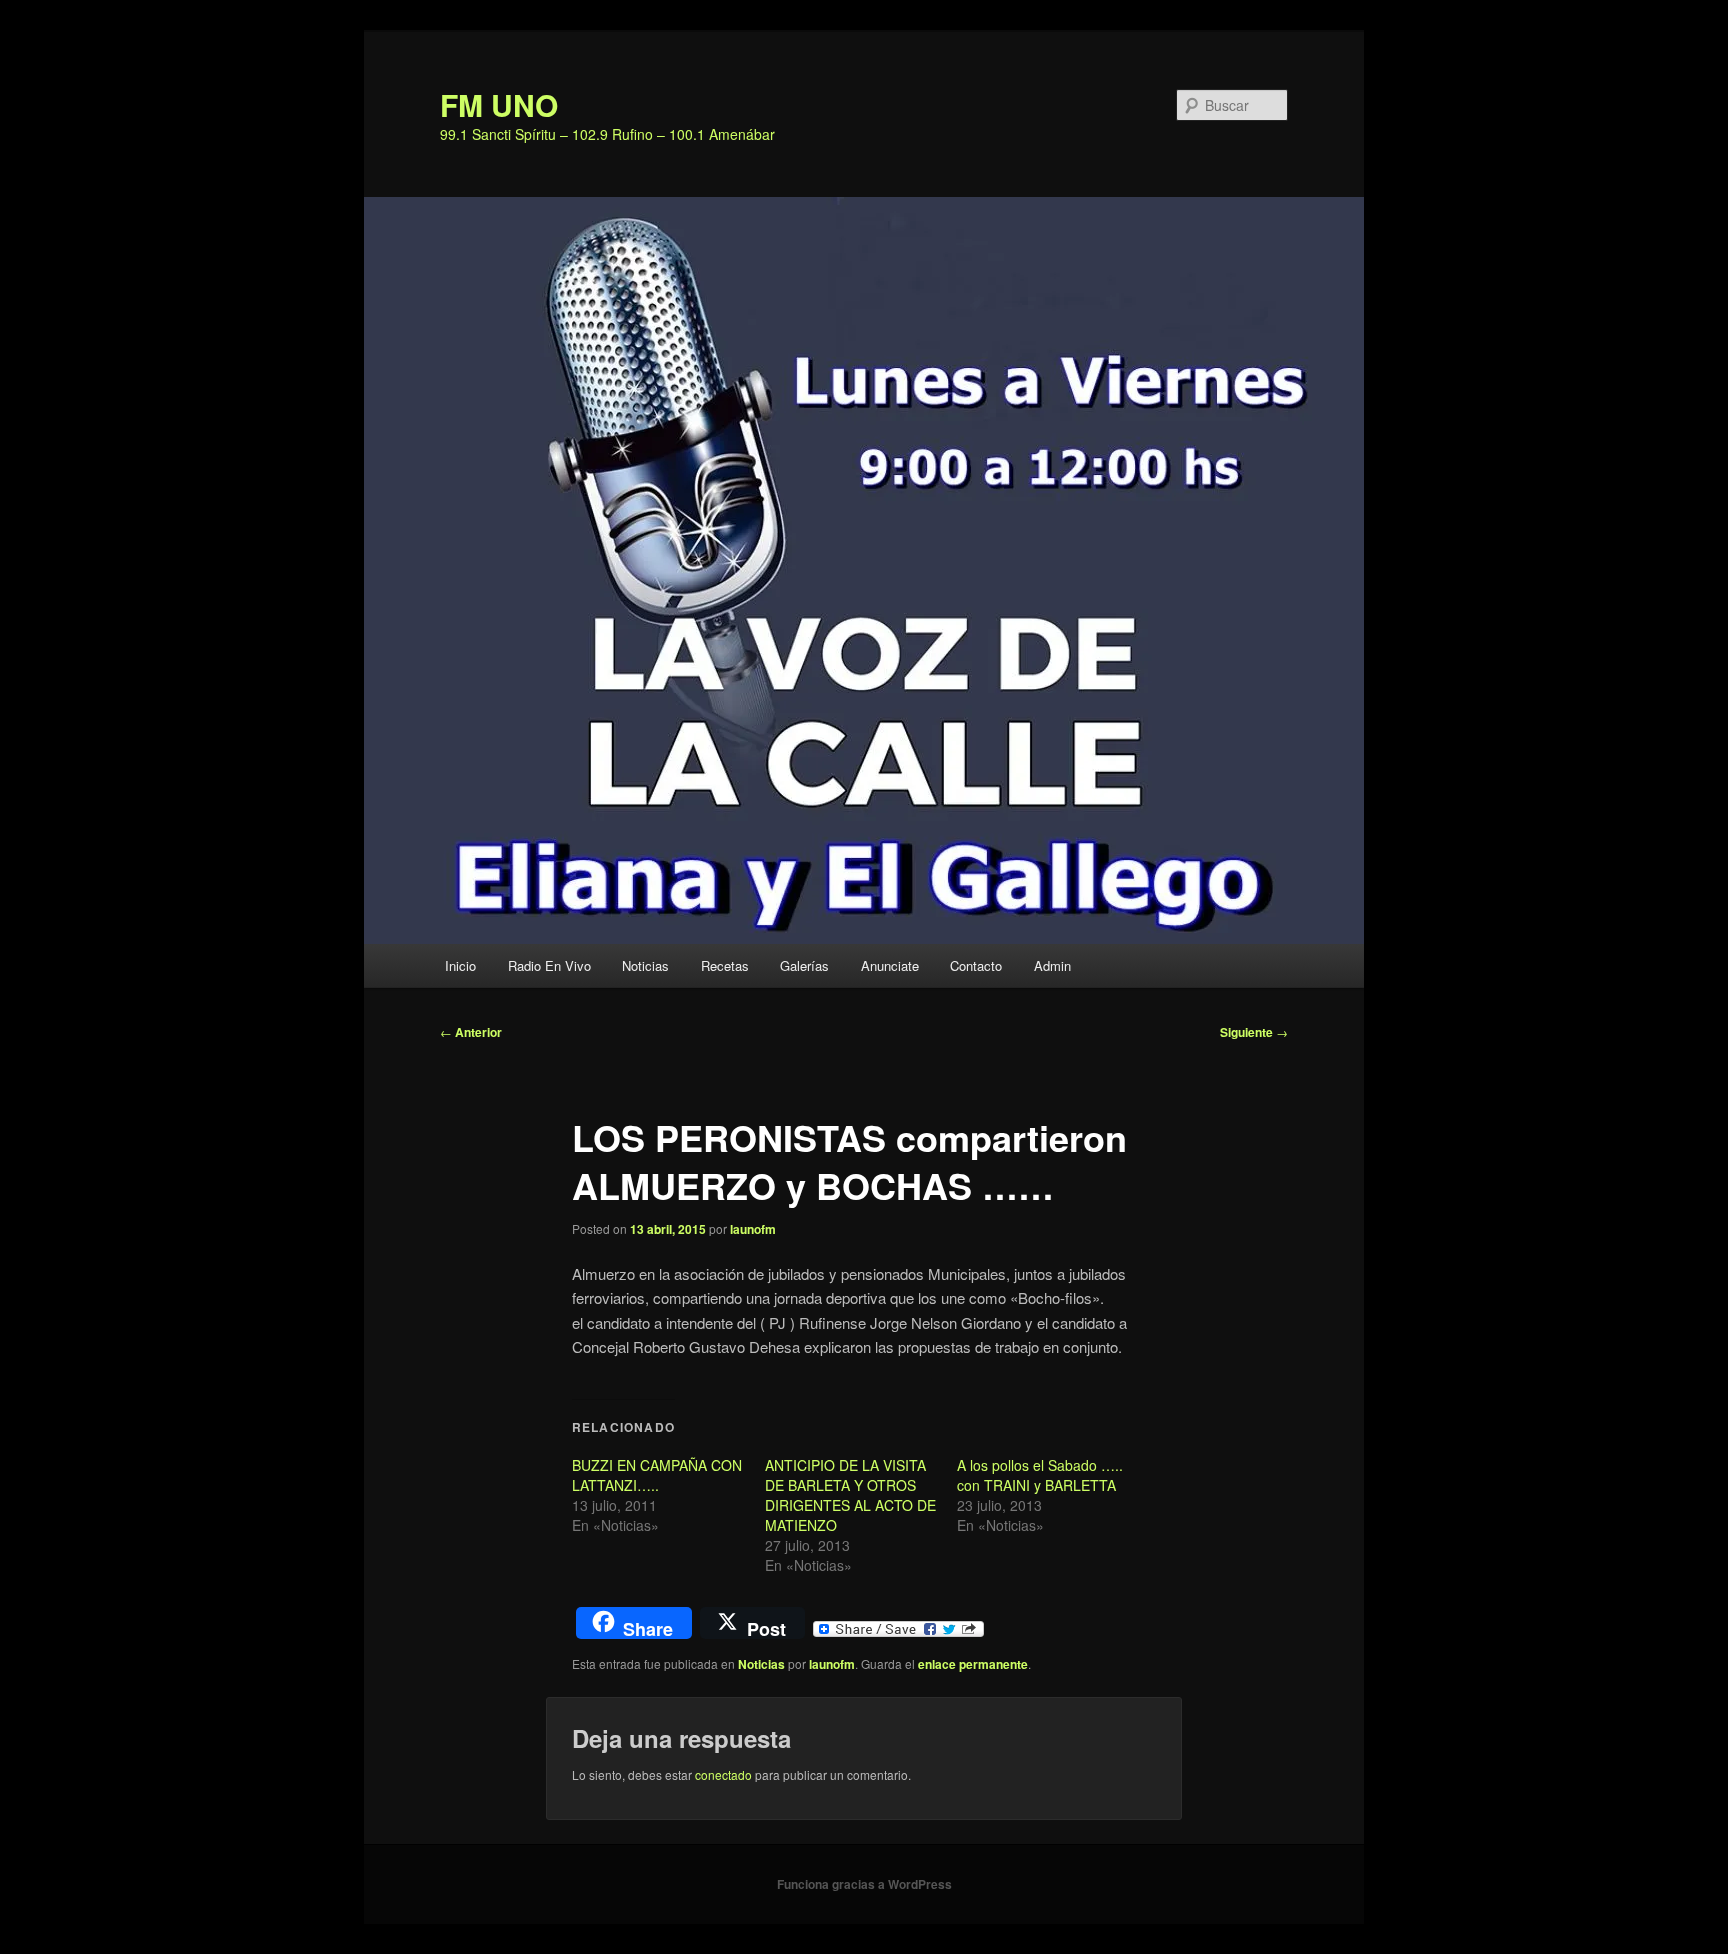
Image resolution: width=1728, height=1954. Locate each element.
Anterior (471, 1032)
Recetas (725, 965)
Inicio (460, 965)
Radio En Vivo (549, 965)
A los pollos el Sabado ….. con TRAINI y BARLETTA (1040, 1475)
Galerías (804, 965)
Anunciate (890, 965)
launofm (753, 1229)
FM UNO (499, 104)
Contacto (976, 965)
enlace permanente (973, 1664)
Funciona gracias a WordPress (864, 1884)
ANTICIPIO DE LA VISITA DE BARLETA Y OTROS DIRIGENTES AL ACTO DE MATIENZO (850, 1495)
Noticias (645, 965)
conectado (723, 1774)
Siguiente (1254, 1032)
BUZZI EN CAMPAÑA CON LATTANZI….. (657, 1475)
